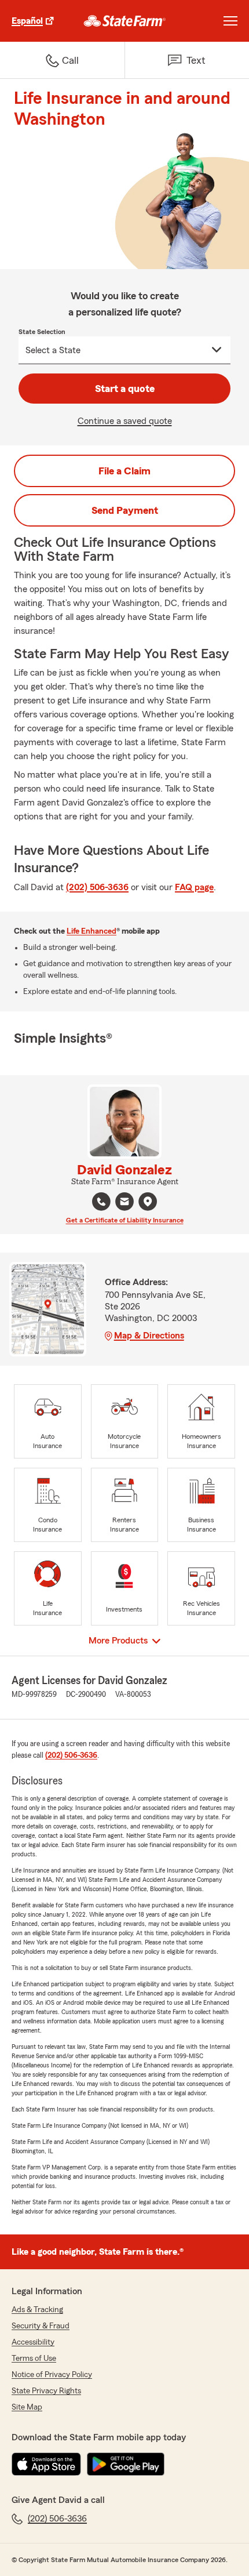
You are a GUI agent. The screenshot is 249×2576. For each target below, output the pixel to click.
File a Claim (124, 471)
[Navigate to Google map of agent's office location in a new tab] (148, 1202)
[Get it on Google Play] (126, 2464)
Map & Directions (149, 1336)
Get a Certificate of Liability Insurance (125, 1220)
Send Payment (125, 510)
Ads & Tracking (37, 2310)
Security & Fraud (41, 2326)
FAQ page (194, 887)
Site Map (27, 2407)
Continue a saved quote (125, 421)
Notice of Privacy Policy (52, 2375)
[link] (125, 21)
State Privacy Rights (46, 2391)
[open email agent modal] (124, 1203)
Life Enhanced (91, 931)
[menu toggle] (230, 21)
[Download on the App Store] (46, 2464)
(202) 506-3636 (97, 887)
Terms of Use (34, 2359)
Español (27, 21)
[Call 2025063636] (101, 1202)
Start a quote (125, 389)
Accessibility (33, 2342)
